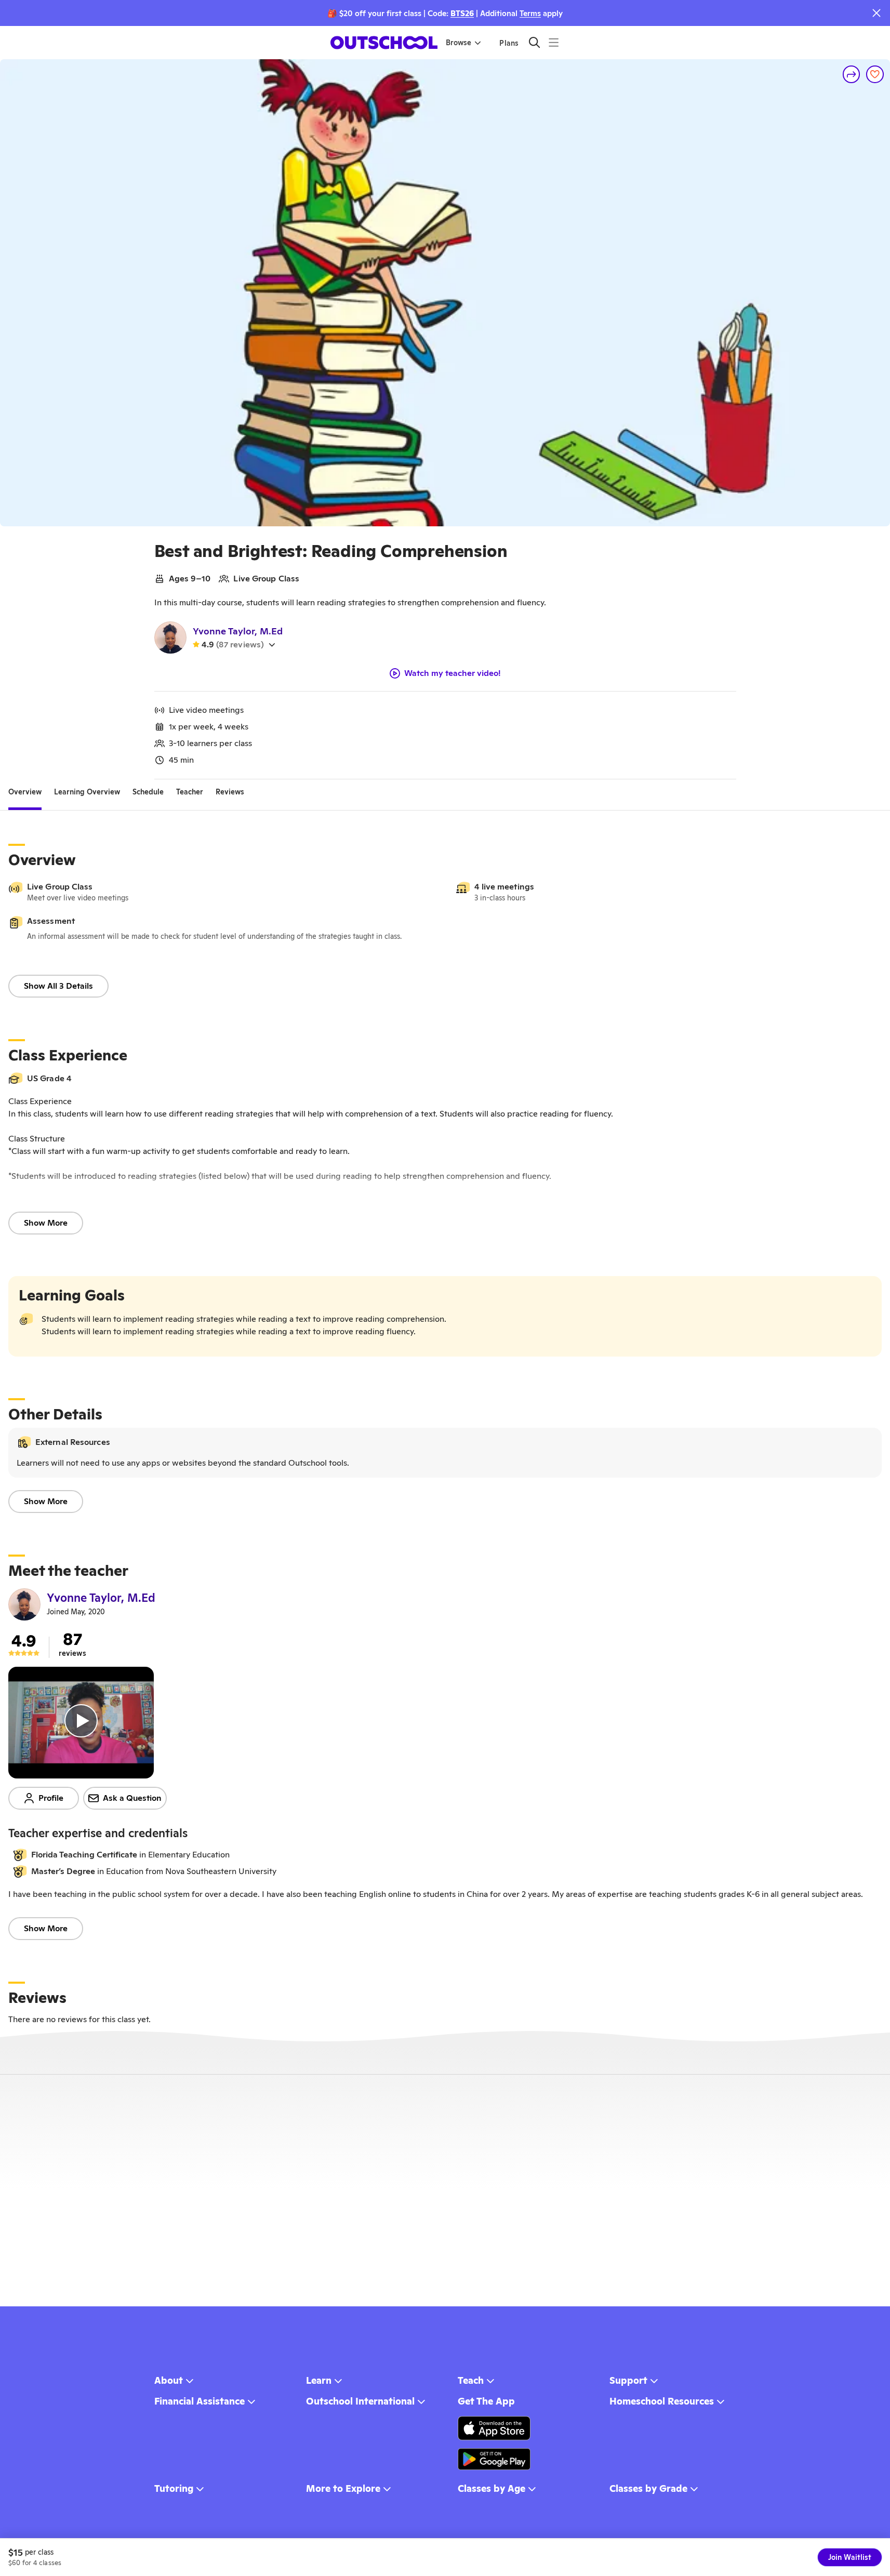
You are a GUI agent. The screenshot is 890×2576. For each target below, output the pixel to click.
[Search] (534, 42)
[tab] (25, 792)
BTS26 (462, 13)
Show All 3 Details (58, 986)
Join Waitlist (850, 2557)
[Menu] (554, 42)
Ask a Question (132, 1798)
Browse (459, 43)
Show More (46, 1223)
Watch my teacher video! (453, 673)
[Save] (875, 74)
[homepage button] (384, 43)
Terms (530, 13)
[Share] (852, 74)
